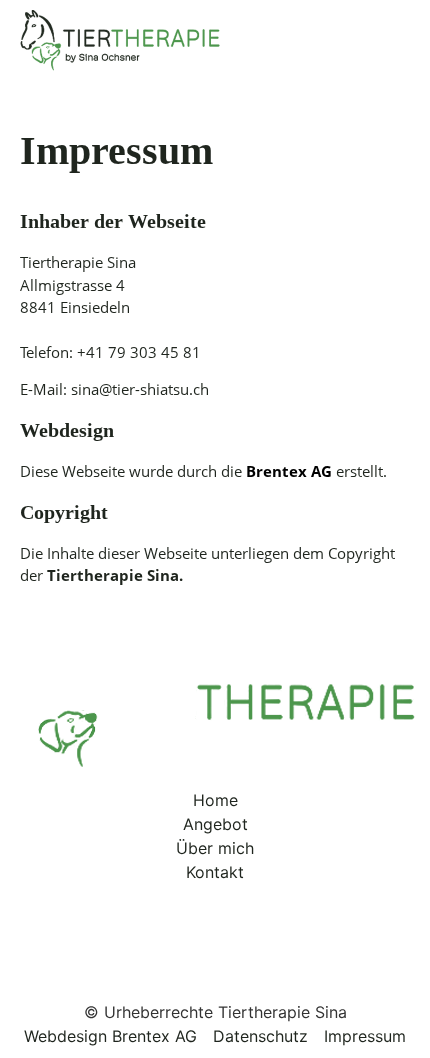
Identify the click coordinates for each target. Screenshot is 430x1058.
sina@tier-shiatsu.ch (140, 389)
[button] (390, 40)
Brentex (278, 471)
